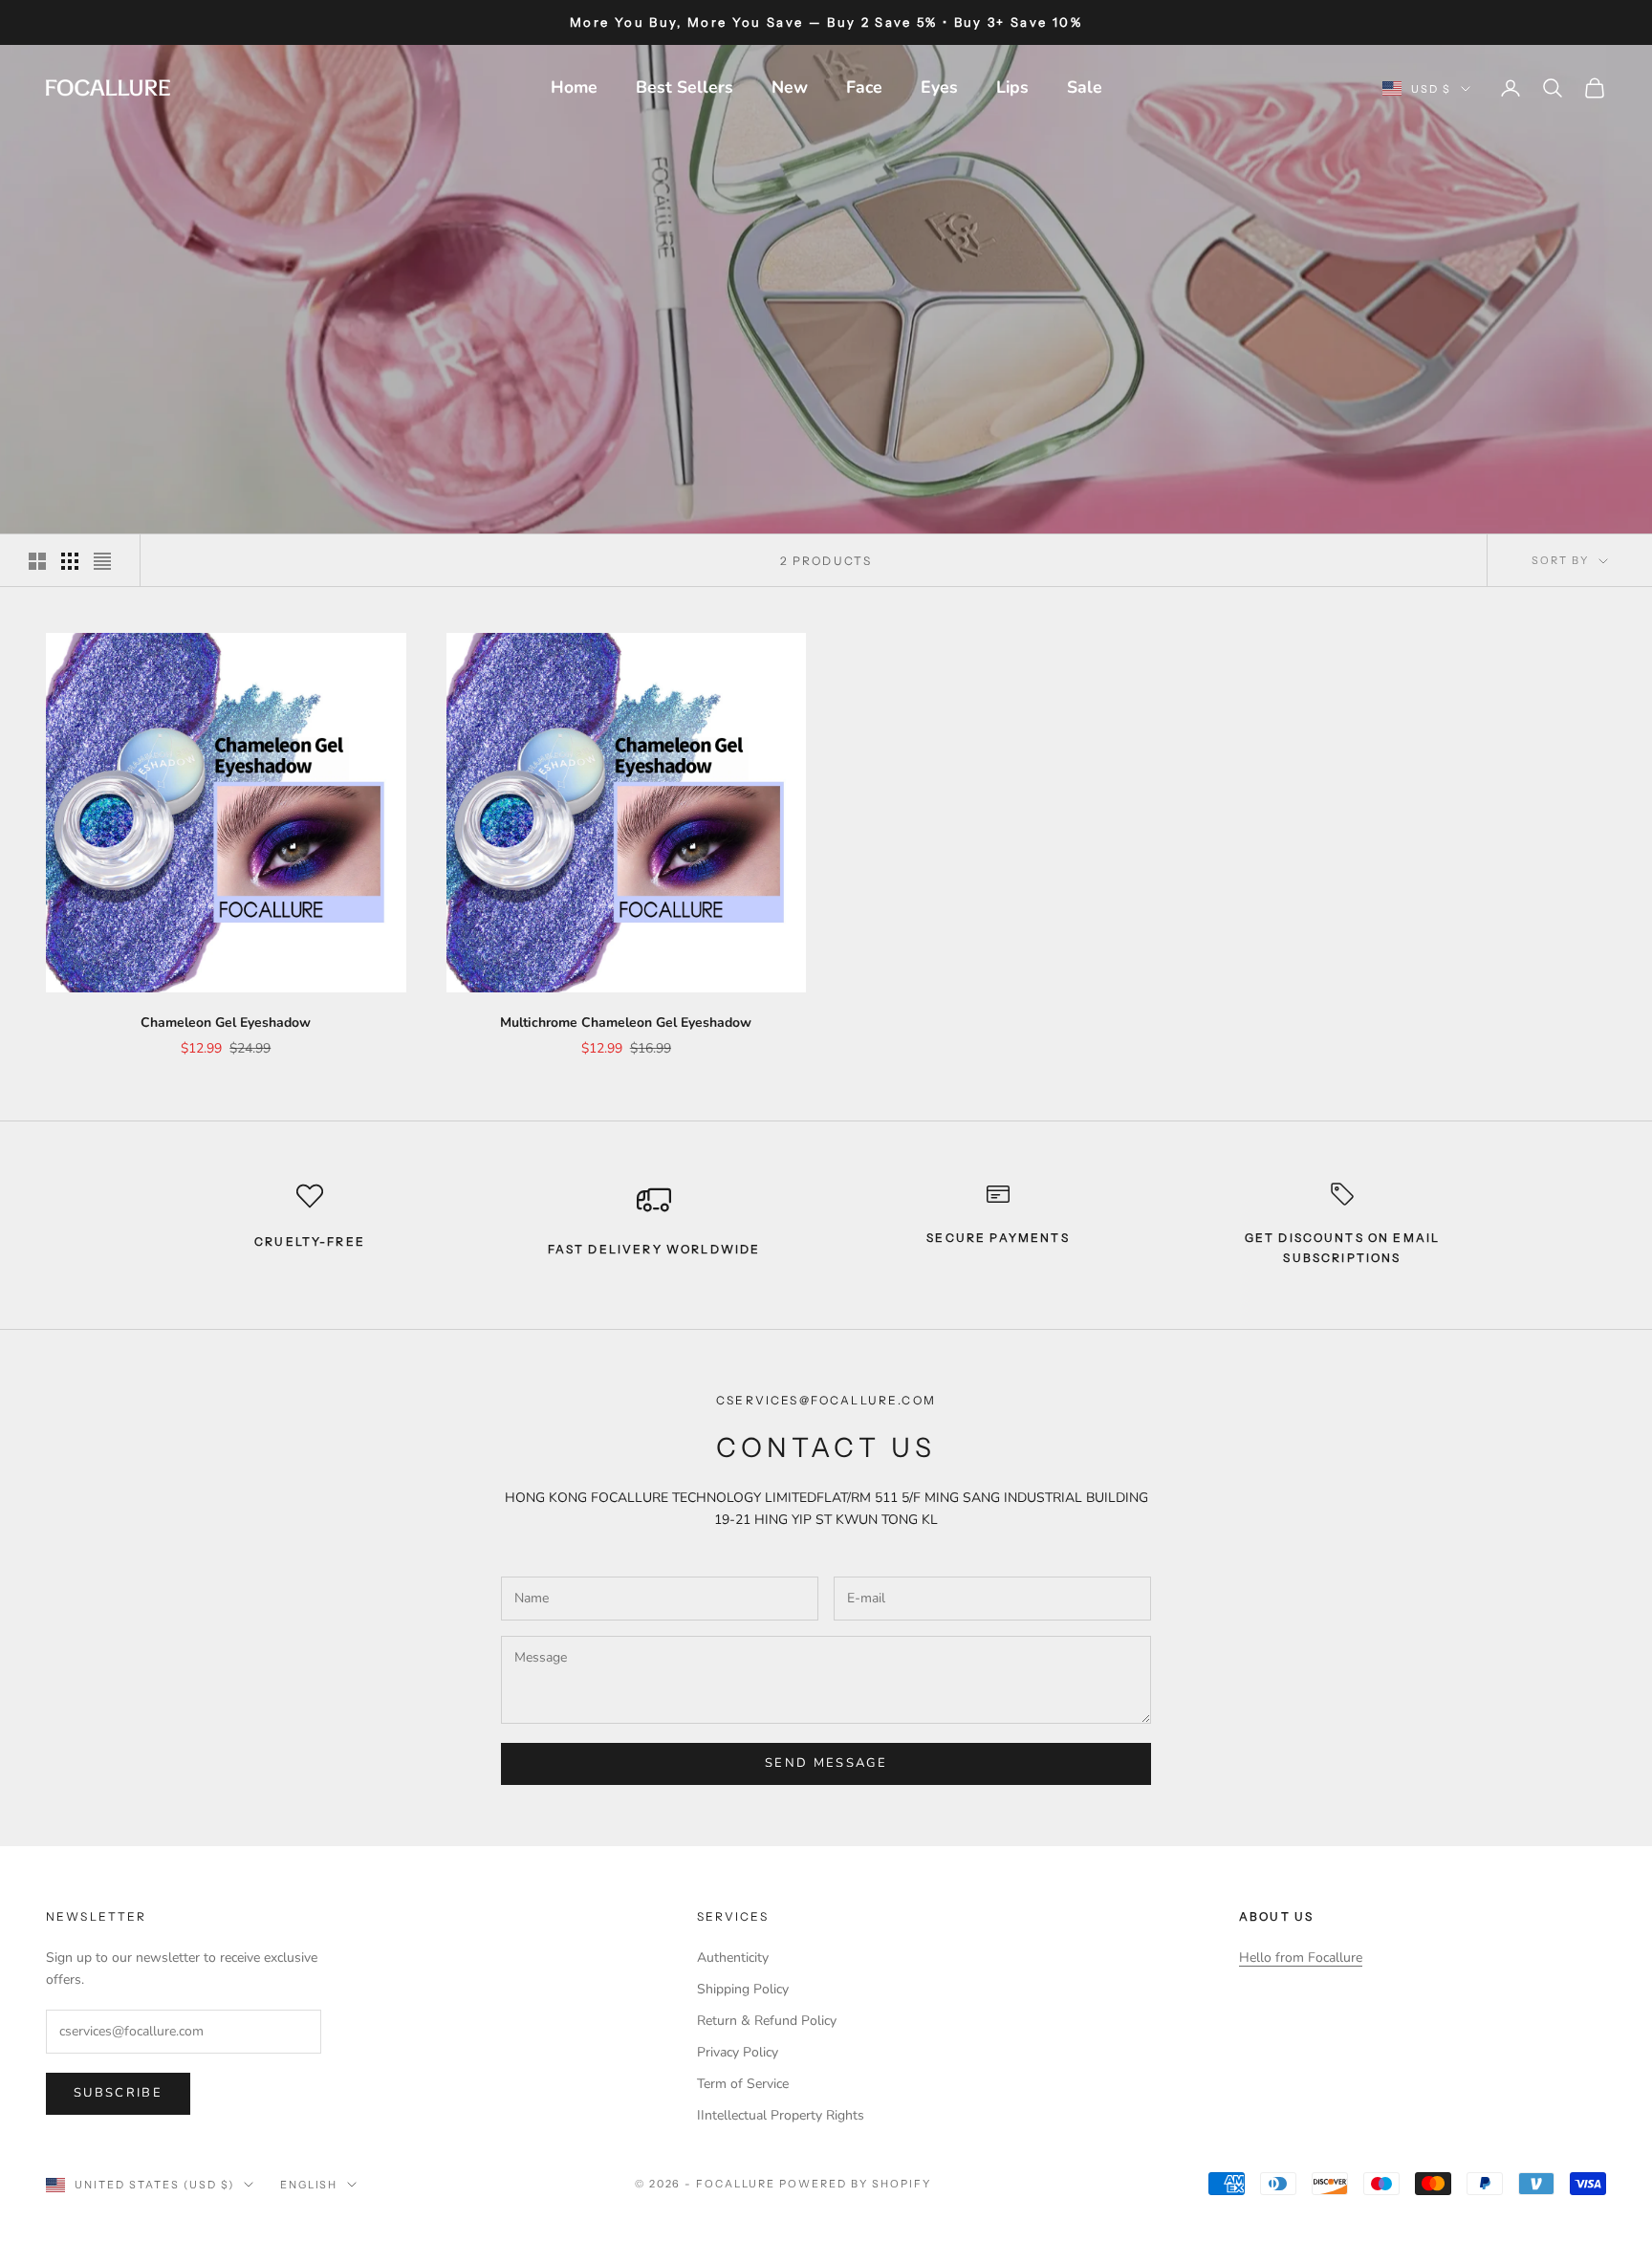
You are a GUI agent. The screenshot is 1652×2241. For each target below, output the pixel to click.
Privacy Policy (738, 2052)
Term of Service (743, 2084)
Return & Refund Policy (767, 2021)
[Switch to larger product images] (37, 561)
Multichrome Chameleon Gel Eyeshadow (626, 1023)
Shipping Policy (743, 1989)
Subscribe (118, 2093)
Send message (826, 1763)
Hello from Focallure (1301, 1958)
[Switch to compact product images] (102, 561)
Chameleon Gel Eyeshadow (226, 1023)
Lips (1012, 87)
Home (574, 87)
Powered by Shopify (855, 2184)
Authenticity (733, 1958)
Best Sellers (685, 87)
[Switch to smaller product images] (70, 561)
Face (864, 87)
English (309, 2185)
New (790, 87)
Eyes (939, 87)
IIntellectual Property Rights (781, 2115)
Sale (1085, 87)
